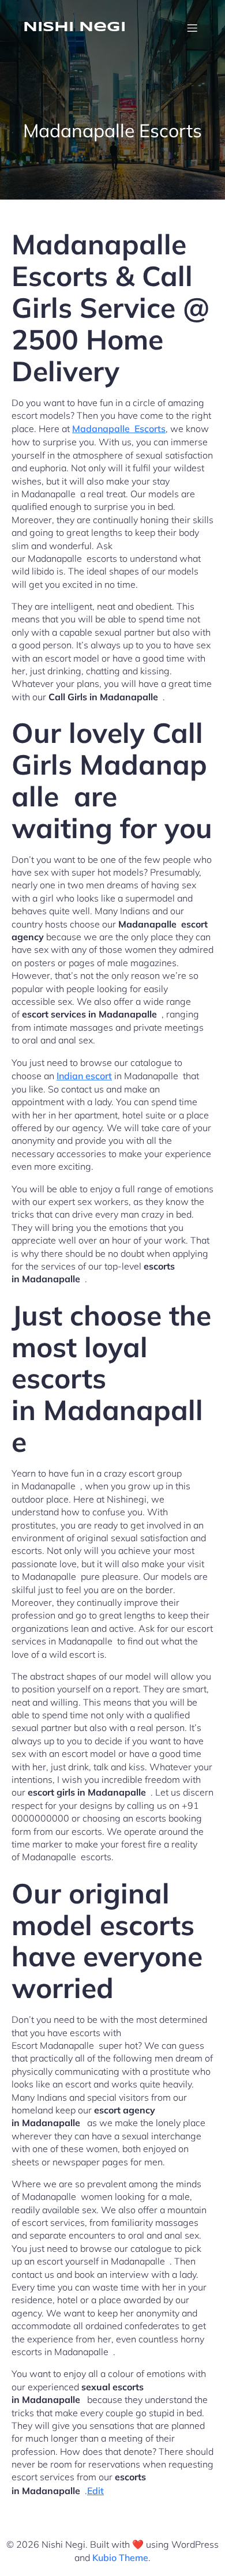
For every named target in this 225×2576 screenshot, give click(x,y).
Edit (95, 2491)
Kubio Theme (120, 2558)
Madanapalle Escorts (119, 429)
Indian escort (84, 1076)
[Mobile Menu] (192, 28)
